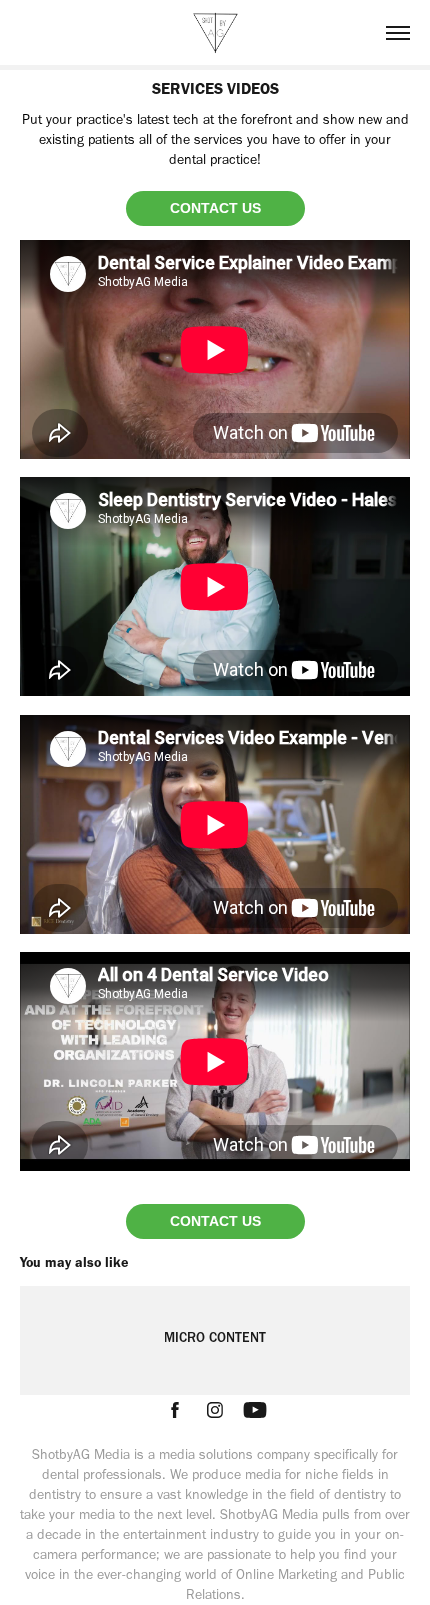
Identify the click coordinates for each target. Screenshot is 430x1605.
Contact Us (215, 208)
